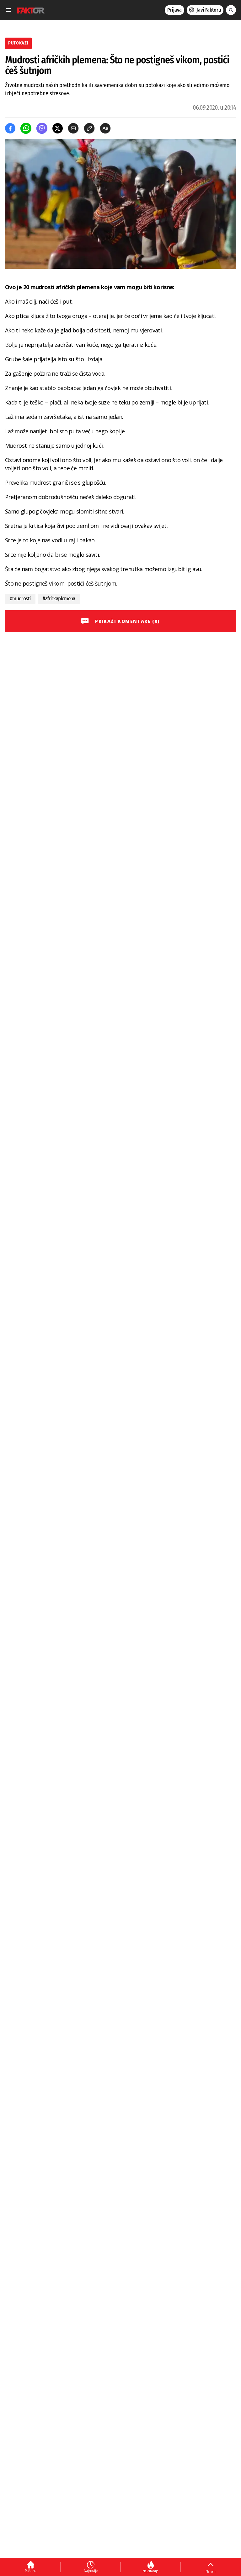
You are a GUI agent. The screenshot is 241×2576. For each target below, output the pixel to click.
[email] (73, 128)
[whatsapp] (26, 128)
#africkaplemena (59, 599)
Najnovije (91, 2571)
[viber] (42, 128)
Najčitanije (150, 2571)
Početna (31, 2571)
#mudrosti (20, 599)
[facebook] (10, 128)
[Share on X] (58, 128)
